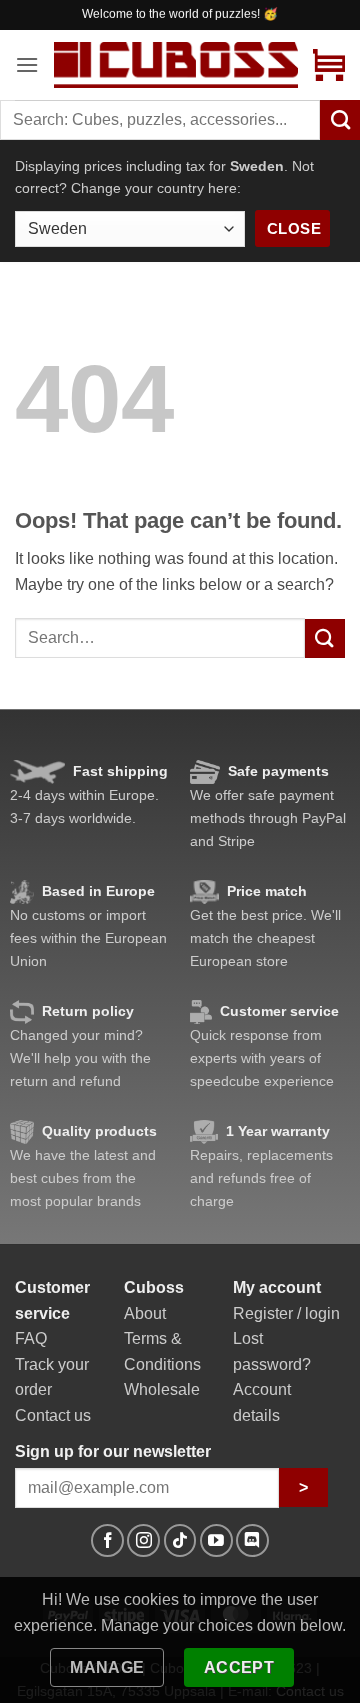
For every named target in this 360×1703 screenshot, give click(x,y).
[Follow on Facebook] (107, 1540)
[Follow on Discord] (252, 1540)
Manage (107, 1667)
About (145, 1313)
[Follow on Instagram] (143, 1540)
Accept (239, 1667)
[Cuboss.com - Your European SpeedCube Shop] (176, 64)
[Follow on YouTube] (216, 1540)
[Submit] (325, 638)
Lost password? (272, 1351)
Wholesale (162, 1389)
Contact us (53, 1415)
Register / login (286, 1313)
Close (294, 228)
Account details (262, 1402)
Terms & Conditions (162, 1351)
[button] (27, 64)
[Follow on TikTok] (180, 1540)
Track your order (52, 1377)
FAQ (31, 1338)
